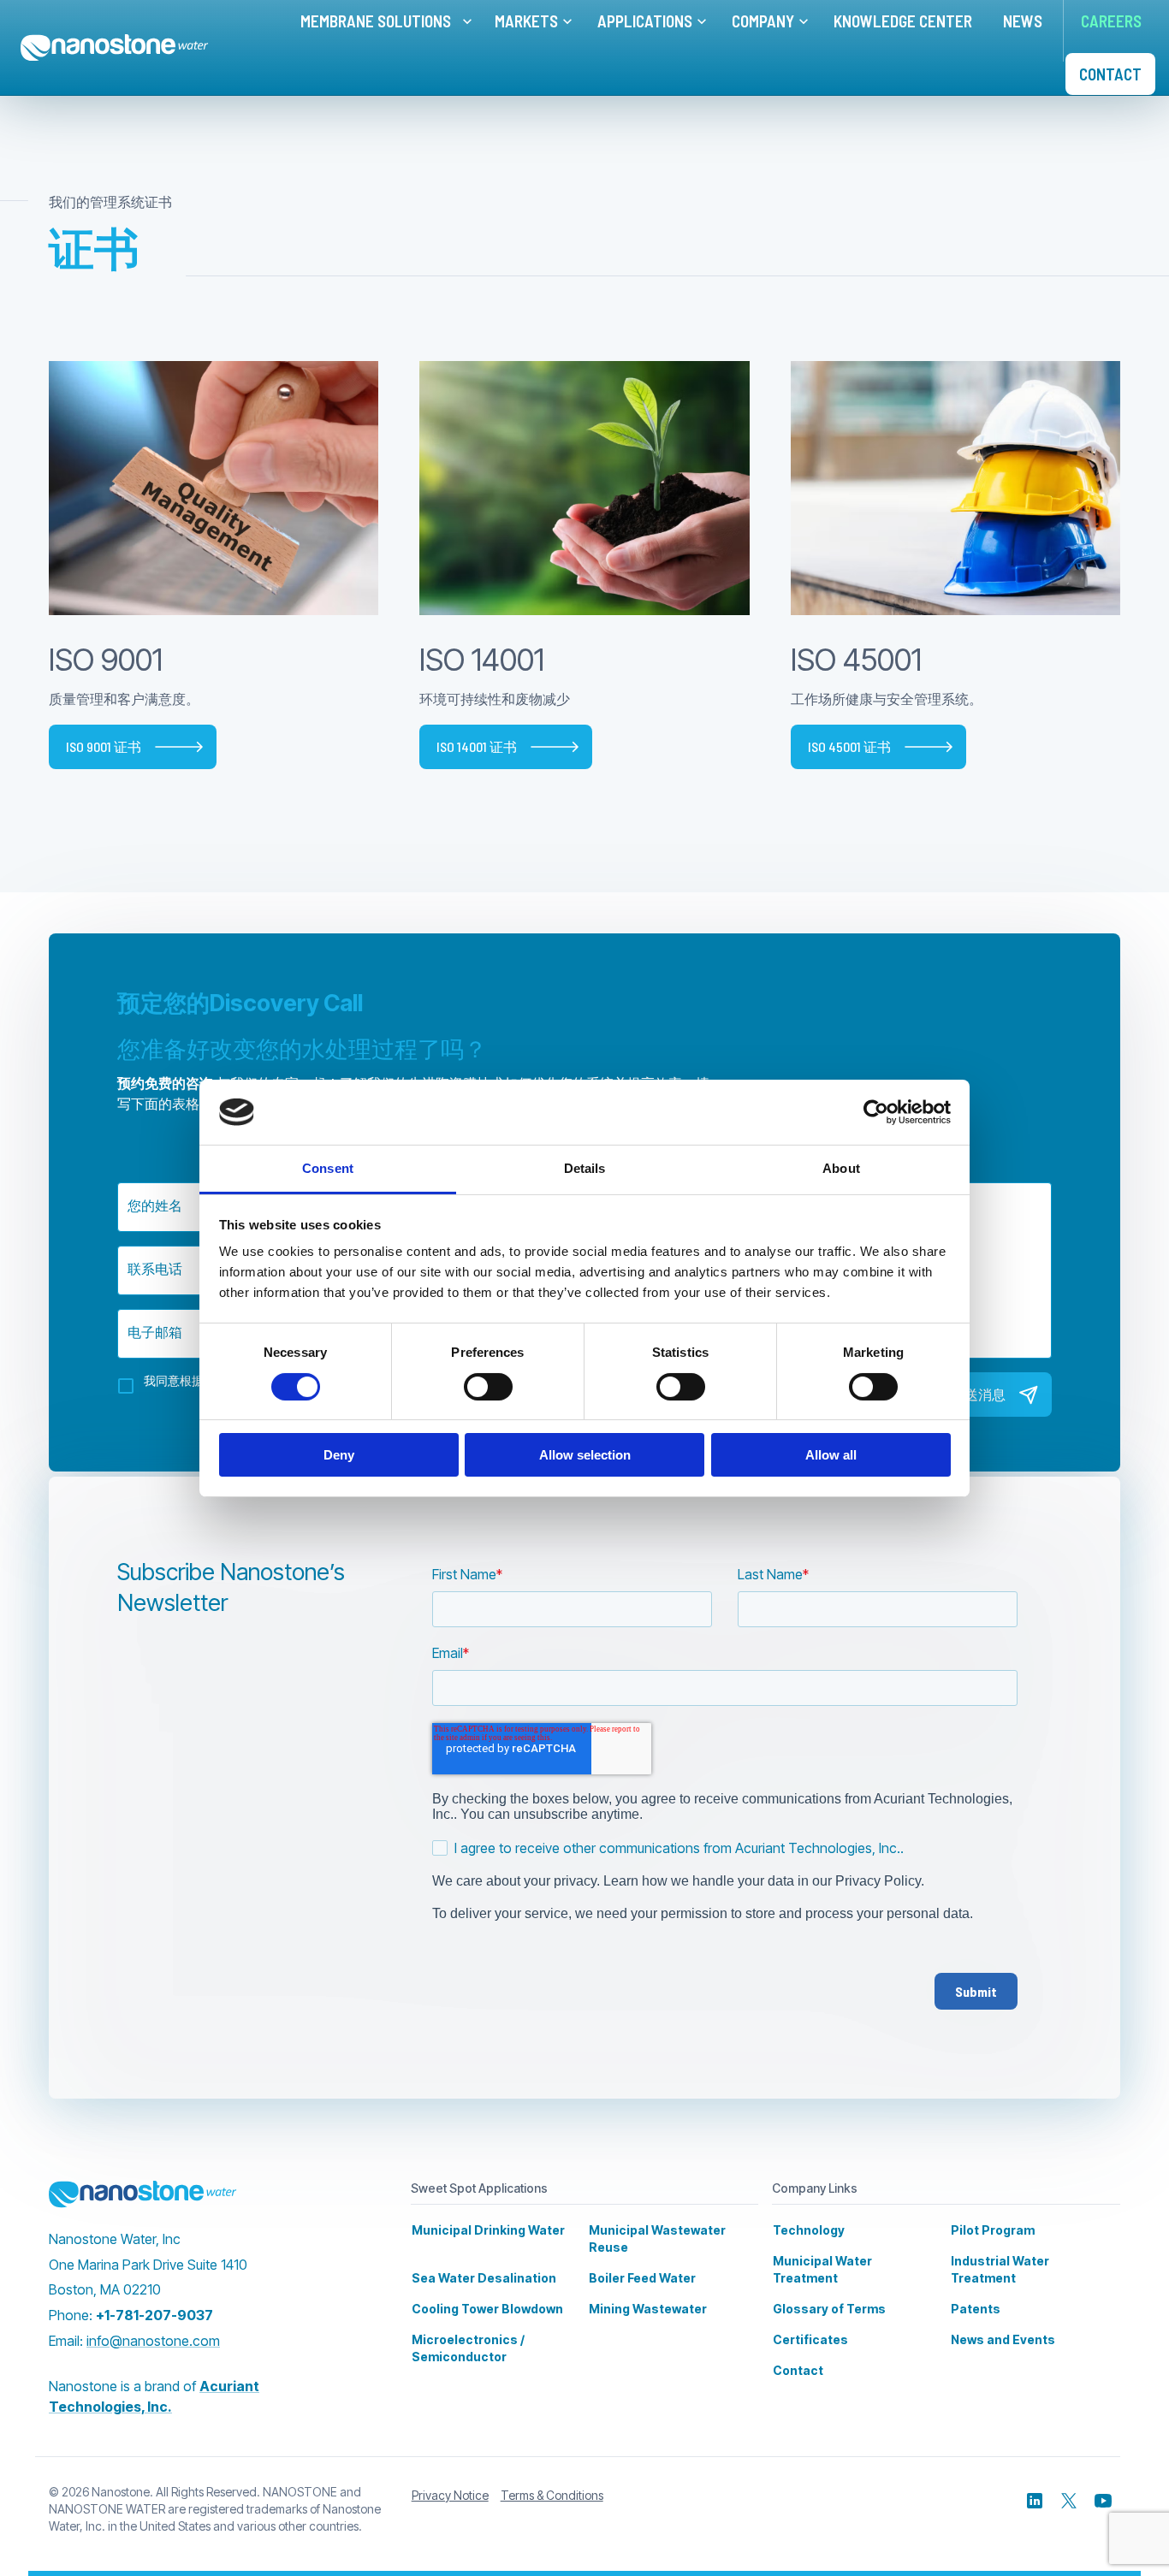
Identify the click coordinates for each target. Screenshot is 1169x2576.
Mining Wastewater (648, 2309)
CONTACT (1110, 74)
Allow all (831, 1455)
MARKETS (526, 21)
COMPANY (763, 21)
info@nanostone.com (153, 2341)
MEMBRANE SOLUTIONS (376, 21)
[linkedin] (1035, 2501)
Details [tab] (585, 1168)
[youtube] (1103, 2501)
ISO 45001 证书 (849, 746)
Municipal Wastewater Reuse (657, 2238)
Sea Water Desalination (484, 2278)
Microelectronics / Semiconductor (468, 2348)
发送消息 (978, 1394)
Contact (798, 2370)
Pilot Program (993, 2230)
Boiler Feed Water (642, 2278)
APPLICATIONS (645, 21)
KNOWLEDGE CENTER (903, 21)
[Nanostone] (143, 2194)
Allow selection (585, 1455)
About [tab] (841, 1168)
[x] (1069, 2501)
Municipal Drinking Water (488, 2230)
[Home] (115, 48)
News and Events (1003, 2339)
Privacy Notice (450, 2495)
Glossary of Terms (829, 2309)
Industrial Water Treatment (1000, 2269)
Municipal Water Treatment (822, 2269)
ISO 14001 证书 (477, 746)
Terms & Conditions (552, 2495)
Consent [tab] (328, 1168)
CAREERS (1111, 21)
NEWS (1023, 21)
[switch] (488, 1387)
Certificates (810, 2339)
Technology (809, 2230)
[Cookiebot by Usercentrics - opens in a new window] (876, 1112)
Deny (339, 1455)
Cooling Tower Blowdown (487, 2309)
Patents (976, 2309)
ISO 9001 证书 (104, 746)
